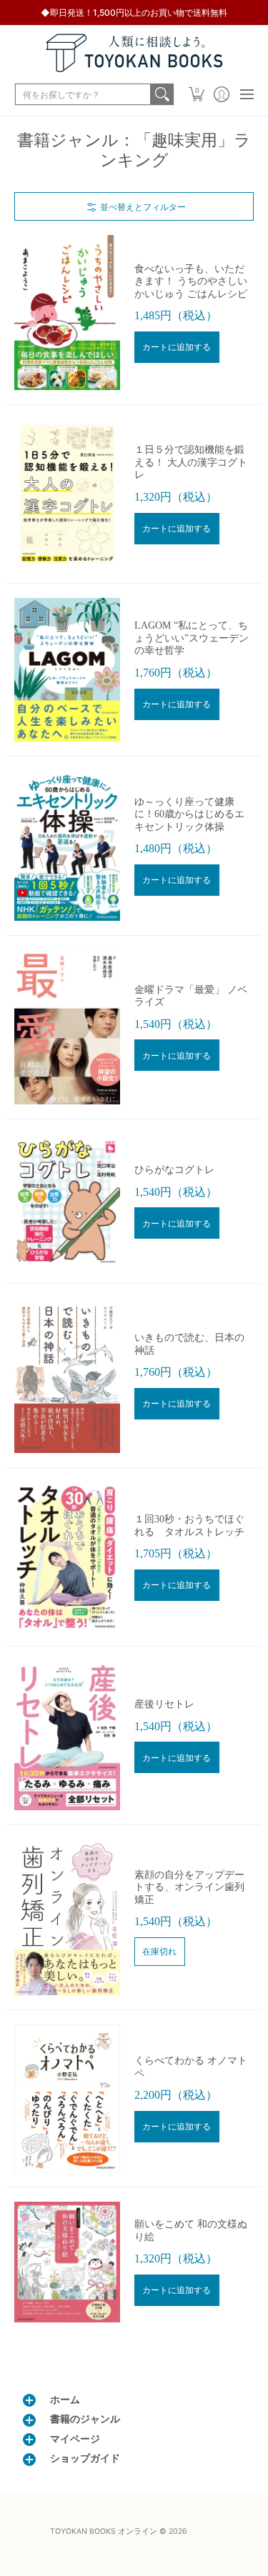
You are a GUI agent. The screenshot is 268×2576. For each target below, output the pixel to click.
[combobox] (83, 94)
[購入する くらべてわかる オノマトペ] (67, 2099)
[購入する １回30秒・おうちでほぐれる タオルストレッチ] (67, 1557)
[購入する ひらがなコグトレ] (67, 1201)
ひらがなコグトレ (174, 1170)
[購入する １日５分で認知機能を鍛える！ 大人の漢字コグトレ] (67, 494)
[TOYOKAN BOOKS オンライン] (134, 53)
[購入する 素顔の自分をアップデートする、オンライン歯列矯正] (67, 1917)
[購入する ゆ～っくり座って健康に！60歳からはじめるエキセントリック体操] (67, 845)
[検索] (162, 94)
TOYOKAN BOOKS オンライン (104, 2531)
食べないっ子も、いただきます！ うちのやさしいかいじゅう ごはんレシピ (191, 281)
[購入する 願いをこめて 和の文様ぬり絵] (67, 2262)
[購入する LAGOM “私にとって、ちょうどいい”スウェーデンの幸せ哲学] (67, 670)
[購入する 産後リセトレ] (67, 1736)
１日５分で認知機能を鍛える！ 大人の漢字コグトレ (191, 462)
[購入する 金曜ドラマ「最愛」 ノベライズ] (67, 1027)
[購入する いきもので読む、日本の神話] (67, 1376)
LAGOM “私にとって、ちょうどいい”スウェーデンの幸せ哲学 (192, 638)
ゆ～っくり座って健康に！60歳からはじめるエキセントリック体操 (189, 814)
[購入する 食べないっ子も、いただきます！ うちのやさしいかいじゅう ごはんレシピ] (67, 313)
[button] (196, 94)
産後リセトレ (164, 1704)
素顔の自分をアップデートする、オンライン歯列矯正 (189, 1887)
